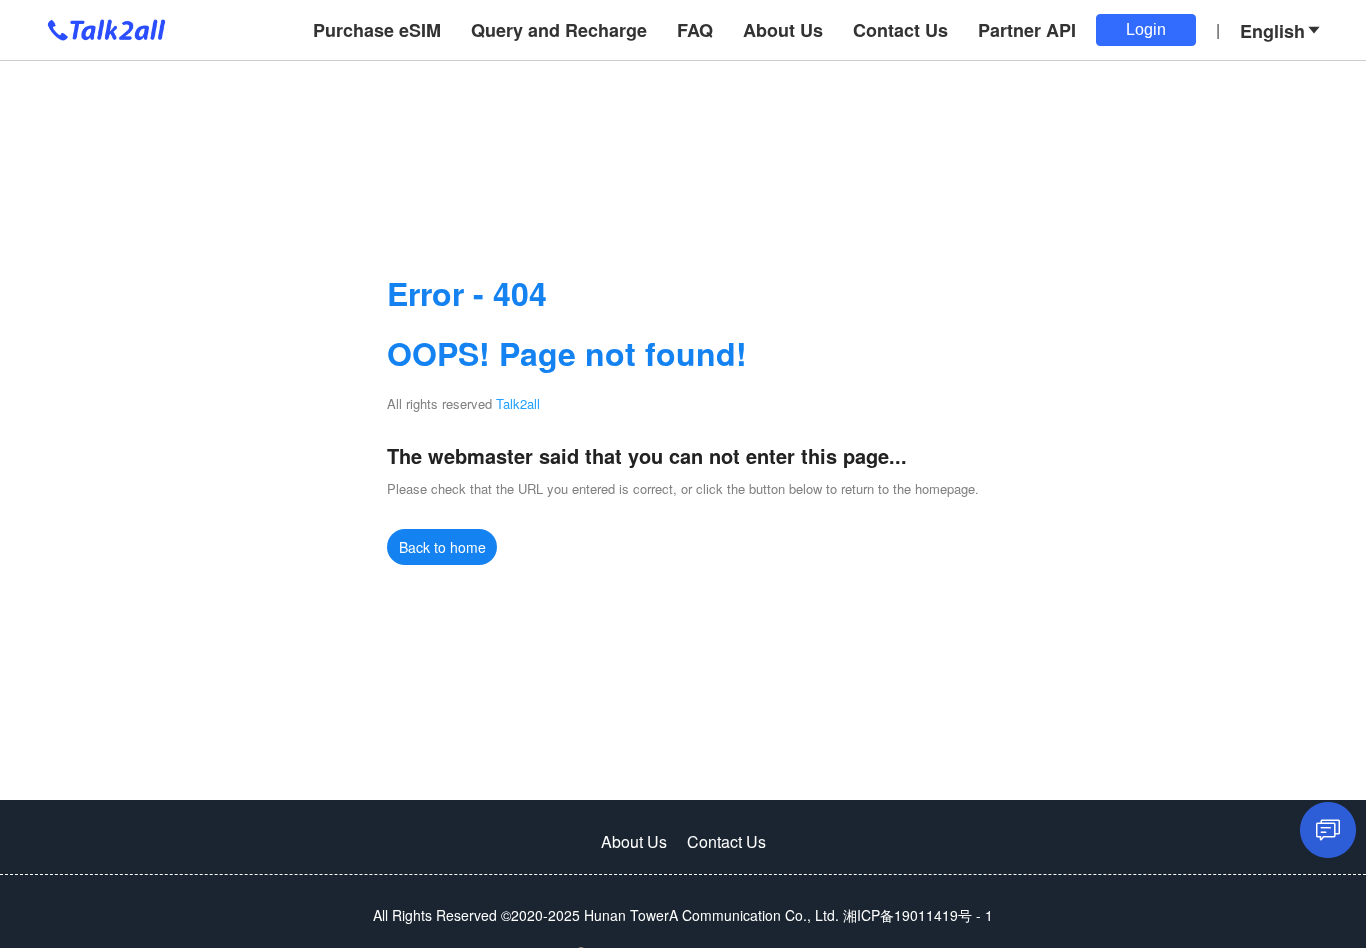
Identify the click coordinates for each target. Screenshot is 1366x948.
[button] (1281, 30)
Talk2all (518, 403)
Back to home (442, 547)
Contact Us (726, 841)
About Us (634, 841)
